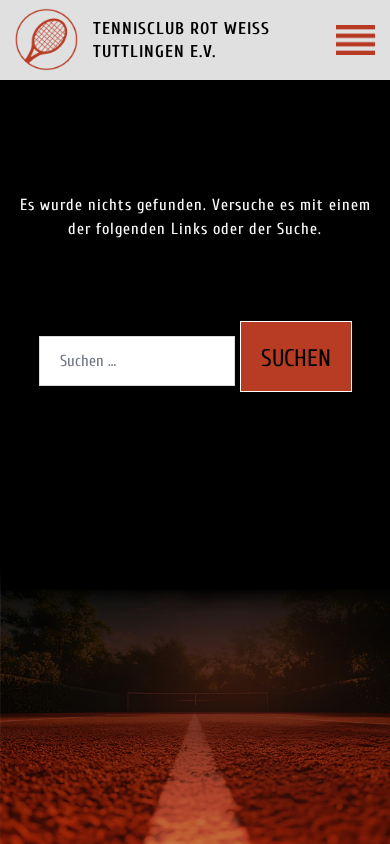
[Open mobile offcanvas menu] (355, 40)
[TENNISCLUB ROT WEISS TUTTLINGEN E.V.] (46, 39)
